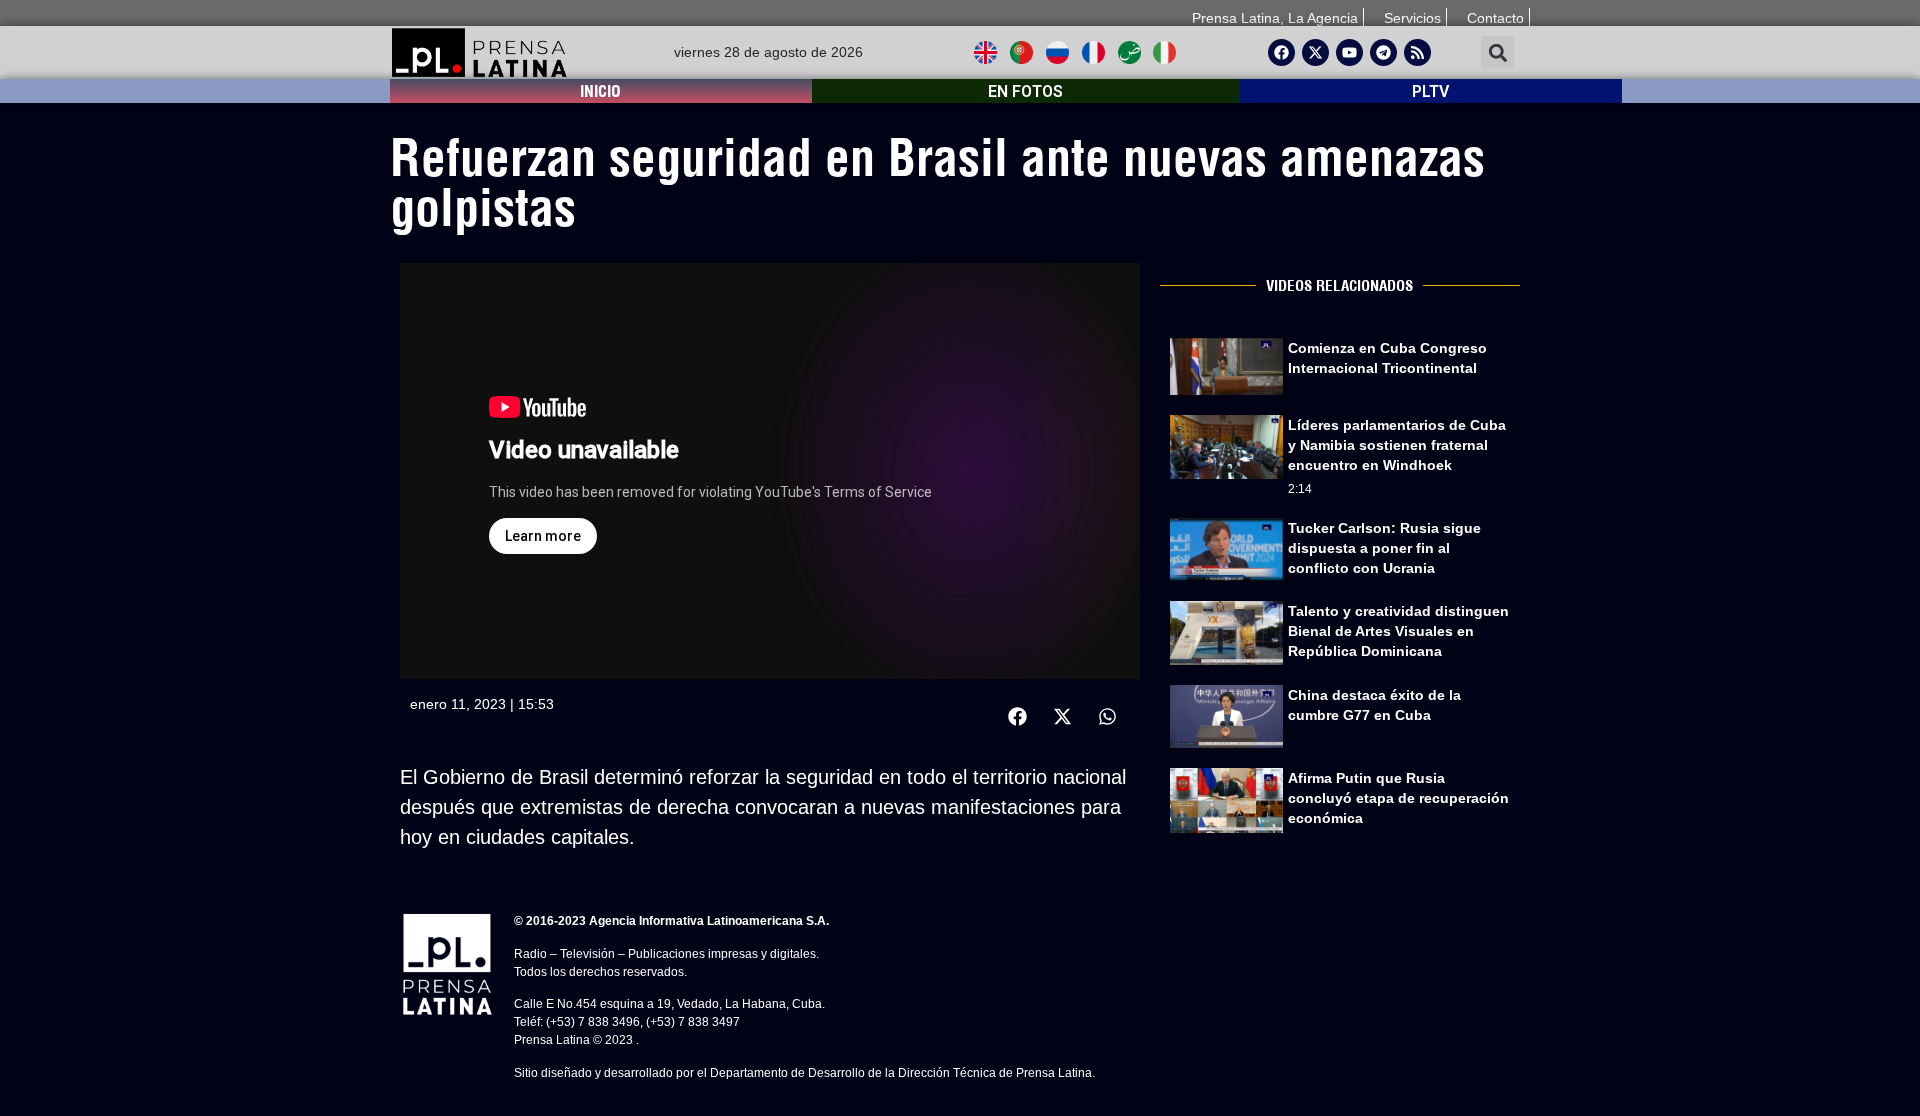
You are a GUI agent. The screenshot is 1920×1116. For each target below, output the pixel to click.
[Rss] (1417, 52)
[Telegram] (1383, 52)
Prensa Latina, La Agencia (1275, 18)
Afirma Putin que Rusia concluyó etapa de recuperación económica (1398, 798)
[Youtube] (1349, 52)
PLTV (1430, 91)
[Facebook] (1281, 52)
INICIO (600, 91)
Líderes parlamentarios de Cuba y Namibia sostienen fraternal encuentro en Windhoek (1397, 445)
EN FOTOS (1025, 91)
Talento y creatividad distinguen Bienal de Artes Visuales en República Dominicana (1398, 631)
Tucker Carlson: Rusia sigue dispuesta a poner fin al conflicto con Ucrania (1384, 548)
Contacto (1495, 18)
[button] (1497, 52)
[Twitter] (1315, 52)
